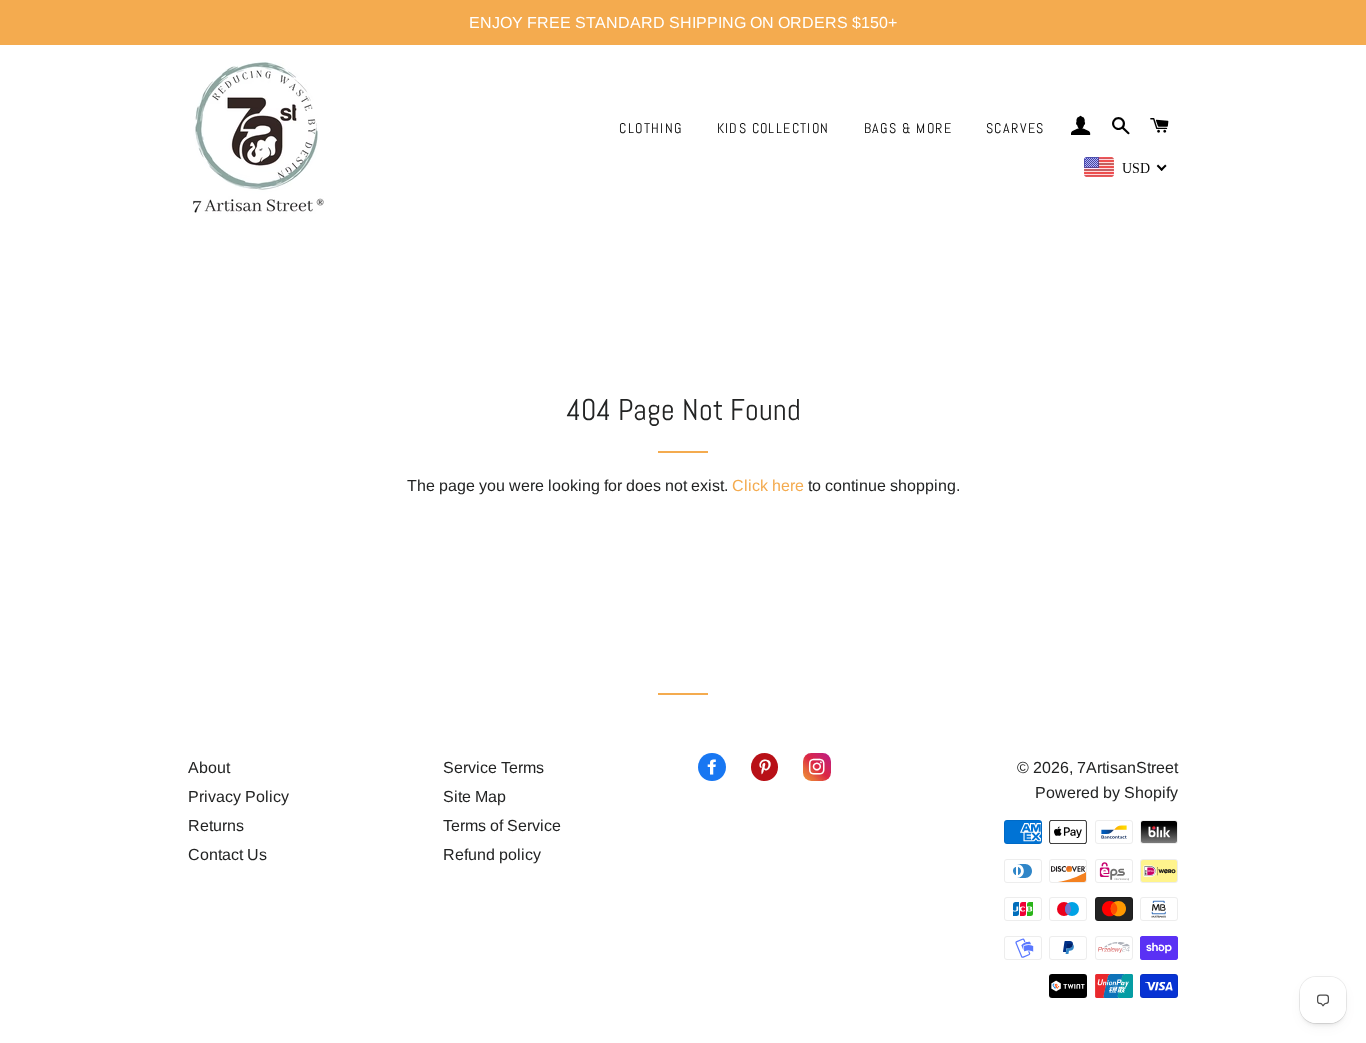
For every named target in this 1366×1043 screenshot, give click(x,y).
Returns (216, 825)
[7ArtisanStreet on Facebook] (712, 767)
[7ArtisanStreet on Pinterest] (752, 767)
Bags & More (908, 128)
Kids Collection (773, 128)
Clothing (650, 128)
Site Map (474, 796)
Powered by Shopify (1106, 792)
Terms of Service (502, 825)
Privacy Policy (238, 796)
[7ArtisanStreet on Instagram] (804, 767)
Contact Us (227, 854)
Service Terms (493, 767)
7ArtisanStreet (1127, 767)
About (209, 767)
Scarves (1015, 128)
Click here (768, 485)
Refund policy (492, 854)
